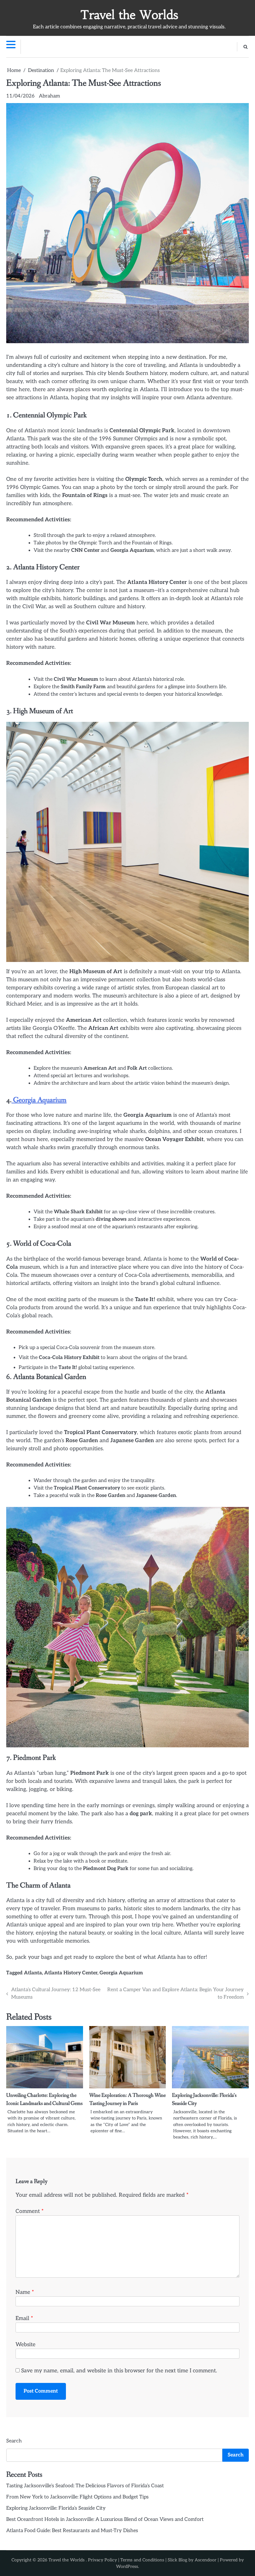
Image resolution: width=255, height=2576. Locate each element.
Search (14, 2441)
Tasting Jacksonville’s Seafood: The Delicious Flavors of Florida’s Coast (85, 2486)
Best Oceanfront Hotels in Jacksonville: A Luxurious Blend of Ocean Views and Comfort (105, 2519)
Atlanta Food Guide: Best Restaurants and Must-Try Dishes (72, 2531)
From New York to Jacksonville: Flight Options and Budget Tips (77, 2497)
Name (25, 2292)
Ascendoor (206, 2560)
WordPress (127, 2567)
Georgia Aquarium (39, 1100)
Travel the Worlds (129, 15)
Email (24, 2318)
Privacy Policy (102, 2560)
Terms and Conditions (142, 2560)
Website (25, 2344)
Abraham (49, 96)
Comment (30, 2211)
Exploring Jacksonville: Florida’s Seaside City (56, 2508)
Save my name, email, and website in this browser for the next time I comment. (119, 2371)
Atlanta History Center (71, 1973)
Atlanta (33, 1973)
